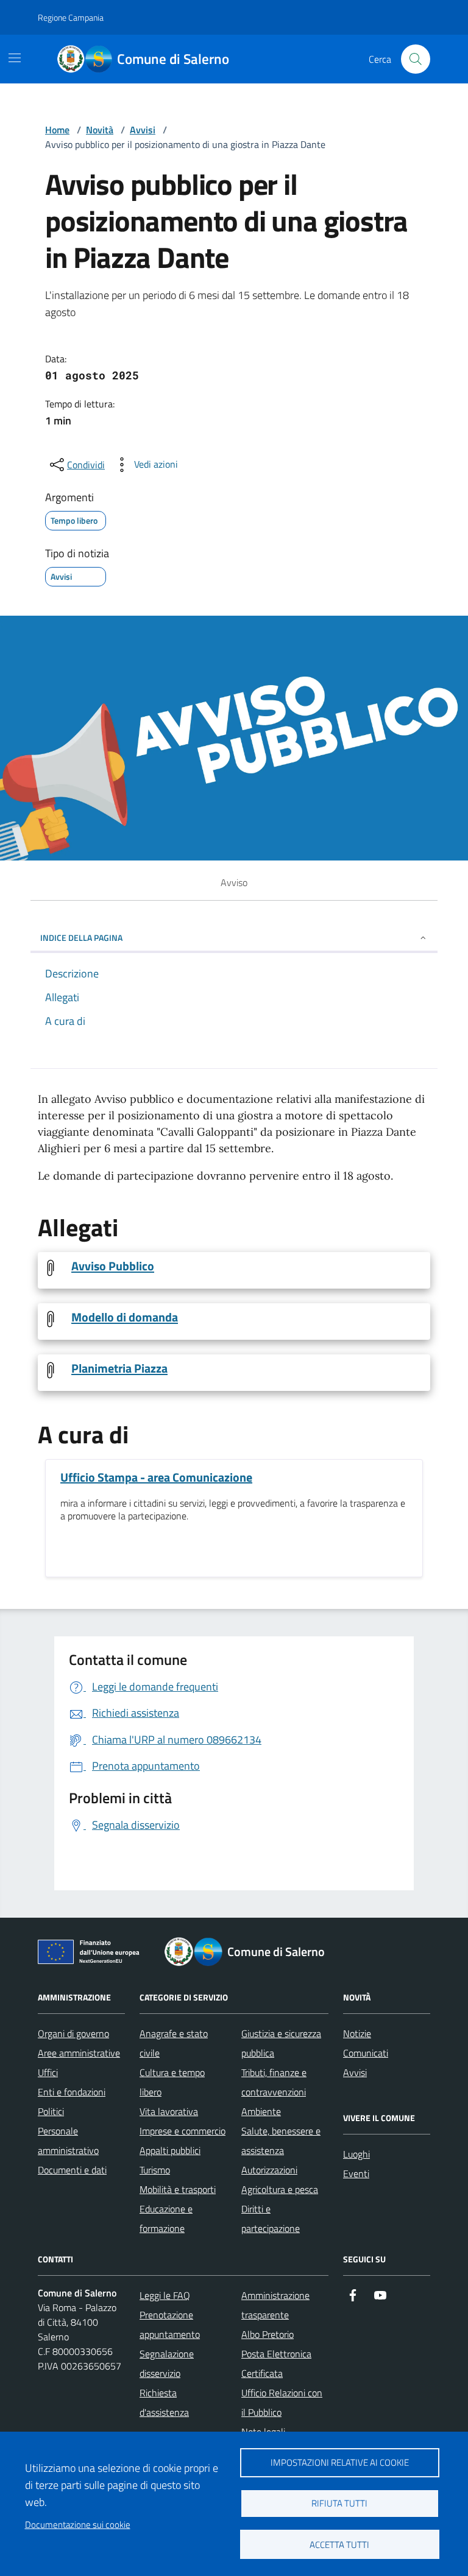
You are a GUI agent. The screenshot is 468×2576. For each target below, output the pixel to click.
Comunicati (366, 2053)
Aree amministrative (79, 2053)
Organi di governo (73, 2033)
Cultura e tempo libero (172, 2082)
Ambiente (261, 2111)
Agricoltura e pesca (280, 2189)
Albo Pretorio (268, 2334)
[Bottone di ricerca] (416, 59)
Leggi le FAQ (165, 2295)
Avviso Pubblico (113, 1266)
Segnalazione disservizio (167, 2363)
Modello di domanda (125, 1317)
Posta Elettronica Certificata (276, 2363)
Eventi (356, 2173)
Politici (51, 2111)
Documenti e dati (72, 2170)
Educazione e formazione (166, 2219)
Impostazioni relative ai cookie (340, 2462)
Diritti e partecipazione (271, 2219)
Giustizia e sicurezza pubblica (281, 2043)
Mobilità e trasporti (178, 2189)
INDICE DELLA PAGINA (81, 938)
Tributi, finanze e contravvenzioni (274, 2082)
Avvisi (143, 130)
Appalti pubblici (170, 2150)
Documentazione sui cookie (78, 2525)
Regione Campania (71, 17)
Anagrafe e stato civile (174, 2043)
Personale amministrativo (68, 2141)
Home (57, 130)
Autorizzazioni (269, 2170)
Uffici (48, 2072)
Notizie (357, 2033)
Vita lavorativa (169, 2111)
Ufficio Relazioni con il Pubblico (282, 2402)
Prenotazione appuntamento (170, 2324)
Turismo (155, 2170)
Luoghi (356, 2154)
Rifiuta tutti (339, 2503)
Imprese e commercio (183, 2131)
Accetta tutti (339, 2545)
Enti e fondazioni (72, 2092)
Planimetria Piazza (119, 1368)
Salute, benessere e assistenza (281, 2141)
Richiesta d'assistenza (164, 2402)
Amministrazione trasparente (275, 2305)
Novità (100, 130)
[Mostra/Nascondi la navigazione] (15, 58)
